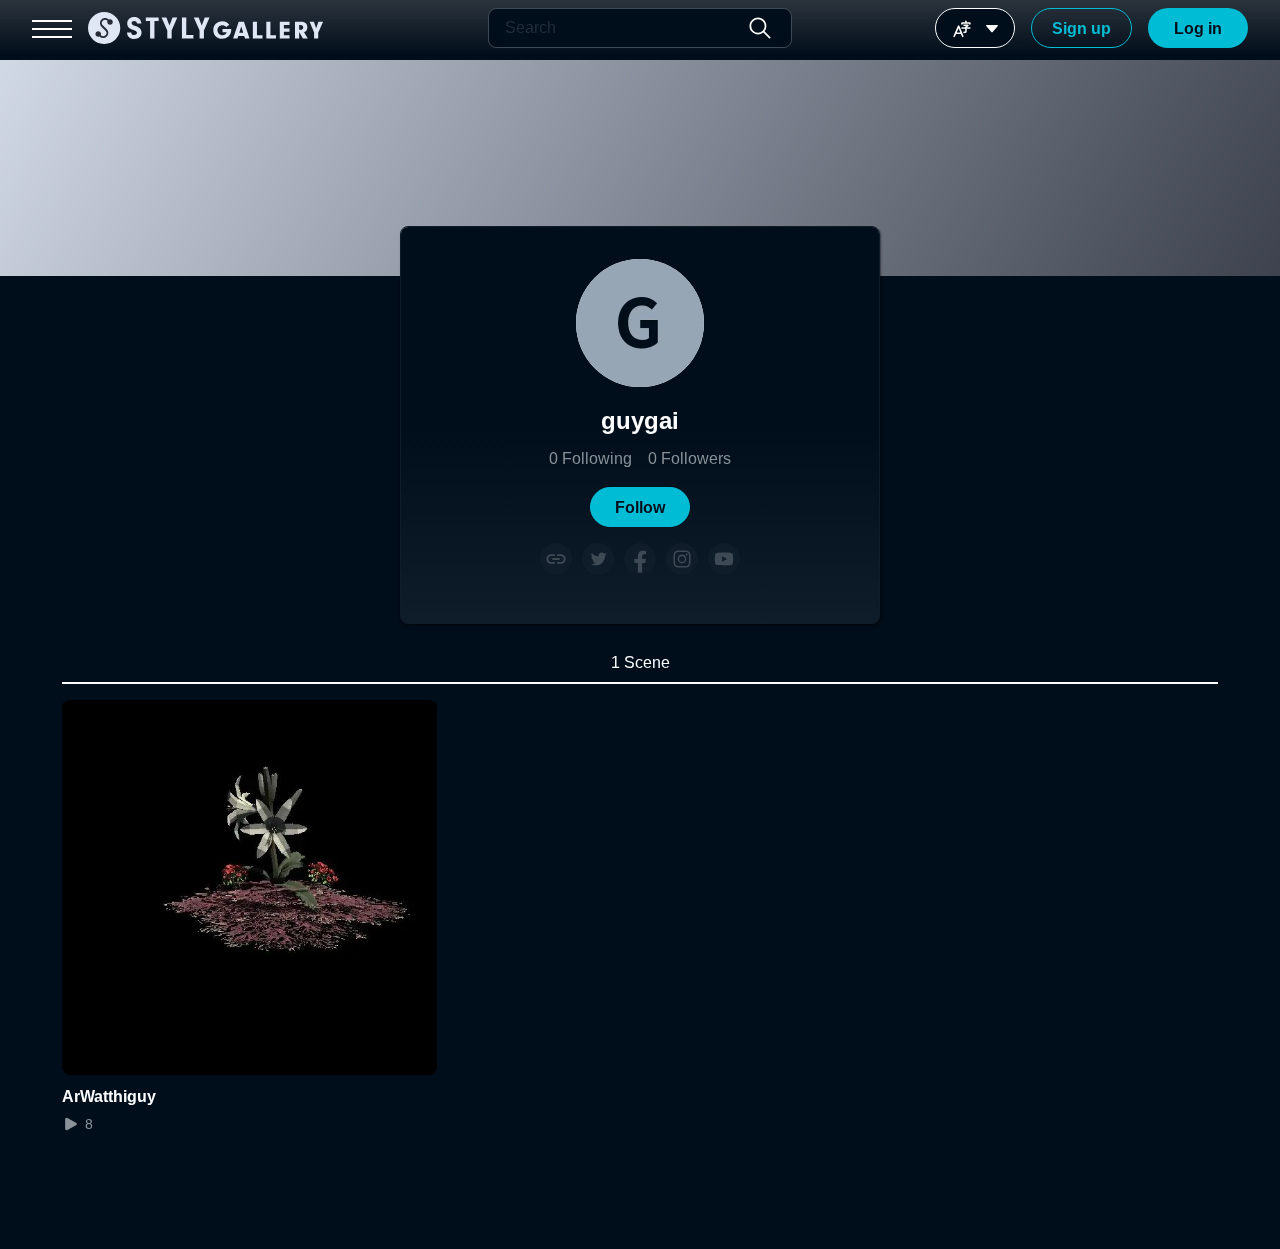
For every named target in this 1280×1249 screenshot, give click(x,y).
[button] (640, 507)
